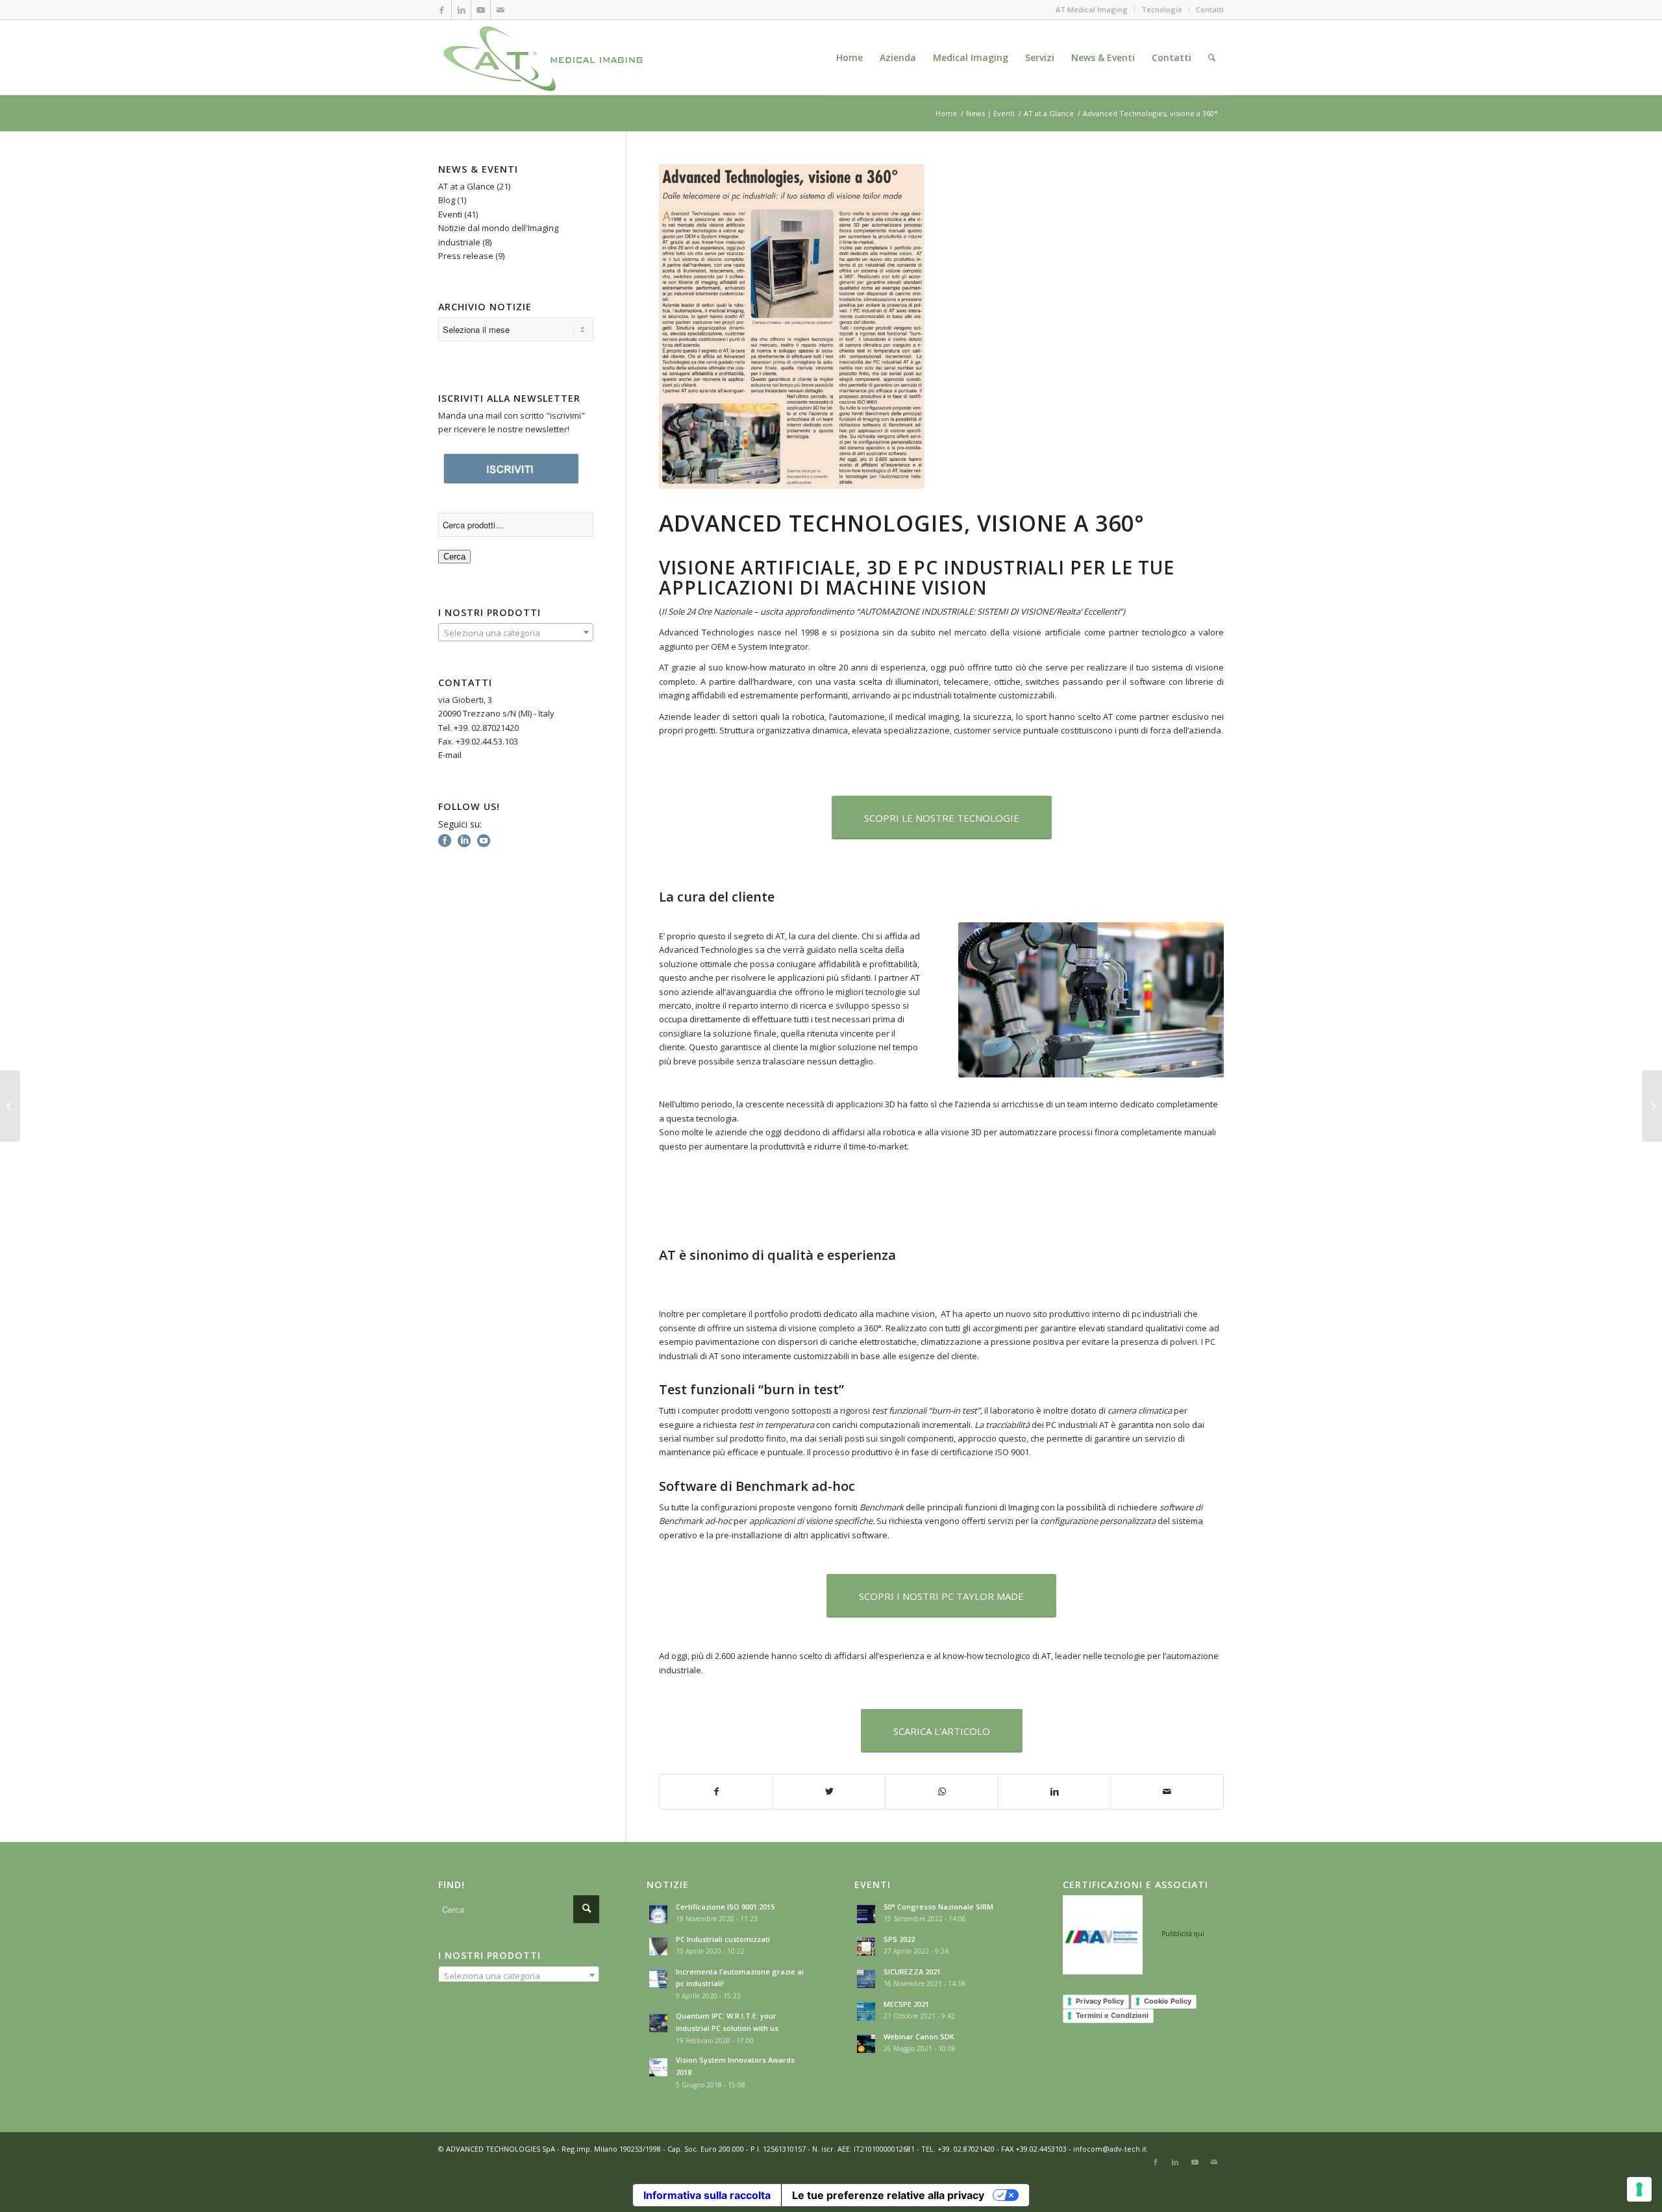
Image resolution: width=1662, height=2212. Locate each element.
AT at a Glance (466, 186)
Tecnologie (1162, 9)
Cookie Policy (1168, 2001)
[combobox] (516, 632)
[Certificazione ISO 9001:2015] (1652, 1106)
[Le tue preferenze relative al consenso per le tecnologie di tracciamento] (1639, 2189)
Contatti (1210, 9)
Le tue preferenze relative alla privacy (888, 2195)
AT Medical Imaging (1092, 9)
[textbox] (516, 633)
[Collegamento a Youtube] (481, 10)
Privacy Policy (1100, 2001)
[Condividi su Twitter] (829, 1791)
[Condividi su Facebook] (716, 1791)
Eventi (450, 214)
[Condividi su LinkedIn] (1055, 1791)
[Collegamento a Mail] (501, 10)
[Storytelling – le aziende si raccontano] (10, 1106)
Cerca (454, 557)
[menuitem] (850, 57)
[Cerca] (1212, 57)
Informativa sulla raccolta (707, 2195)
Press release (466, 256)
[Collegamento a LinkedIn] (461, 10)
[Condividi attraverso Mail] (1167, 1791)
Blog (447, 200)
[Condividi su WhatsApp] (942, 1791)
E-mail (450, 755)
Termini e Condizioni (1112, 2015)
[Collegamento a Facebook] (442, 10)
